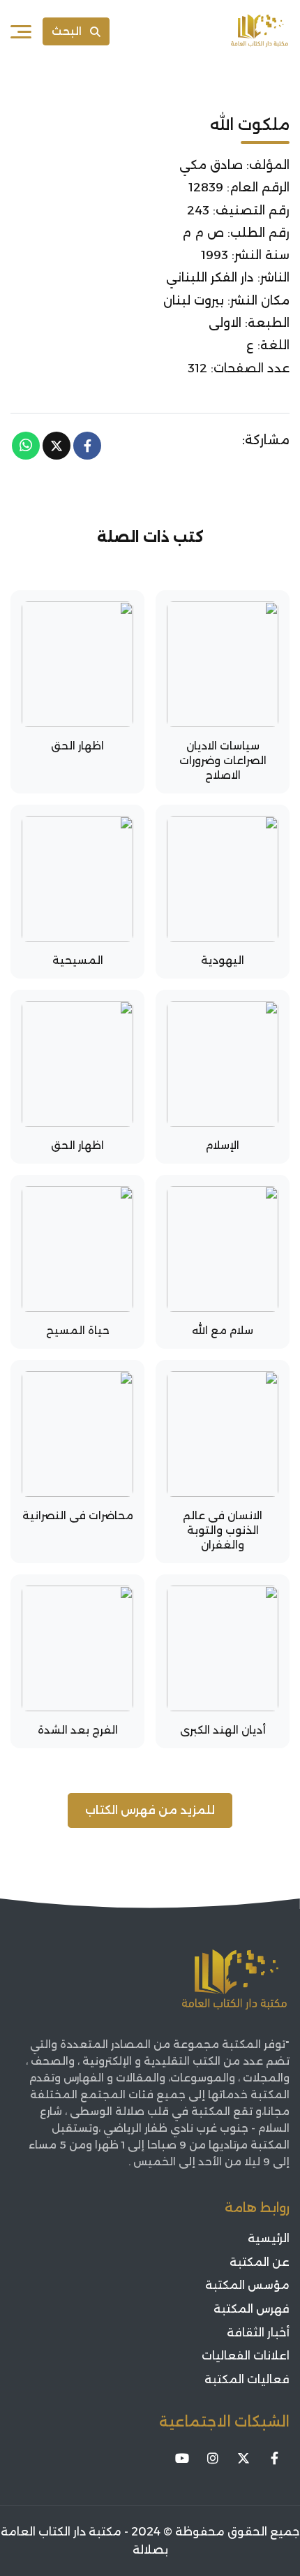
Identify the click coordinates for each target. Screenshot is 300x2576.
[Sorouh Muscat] (260, 31)
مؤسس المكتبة (247, 2285)
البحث (67, 31)
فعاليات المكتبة (247, 2379)
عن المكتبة (260, 2262)
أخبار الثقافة (258, 2333)
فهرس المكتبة (252, 2309)
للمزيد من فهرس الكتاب (150, 1810)
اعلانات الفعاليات (246, 2356)
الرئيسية (269, 2238)
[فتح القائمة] (21, 31)
